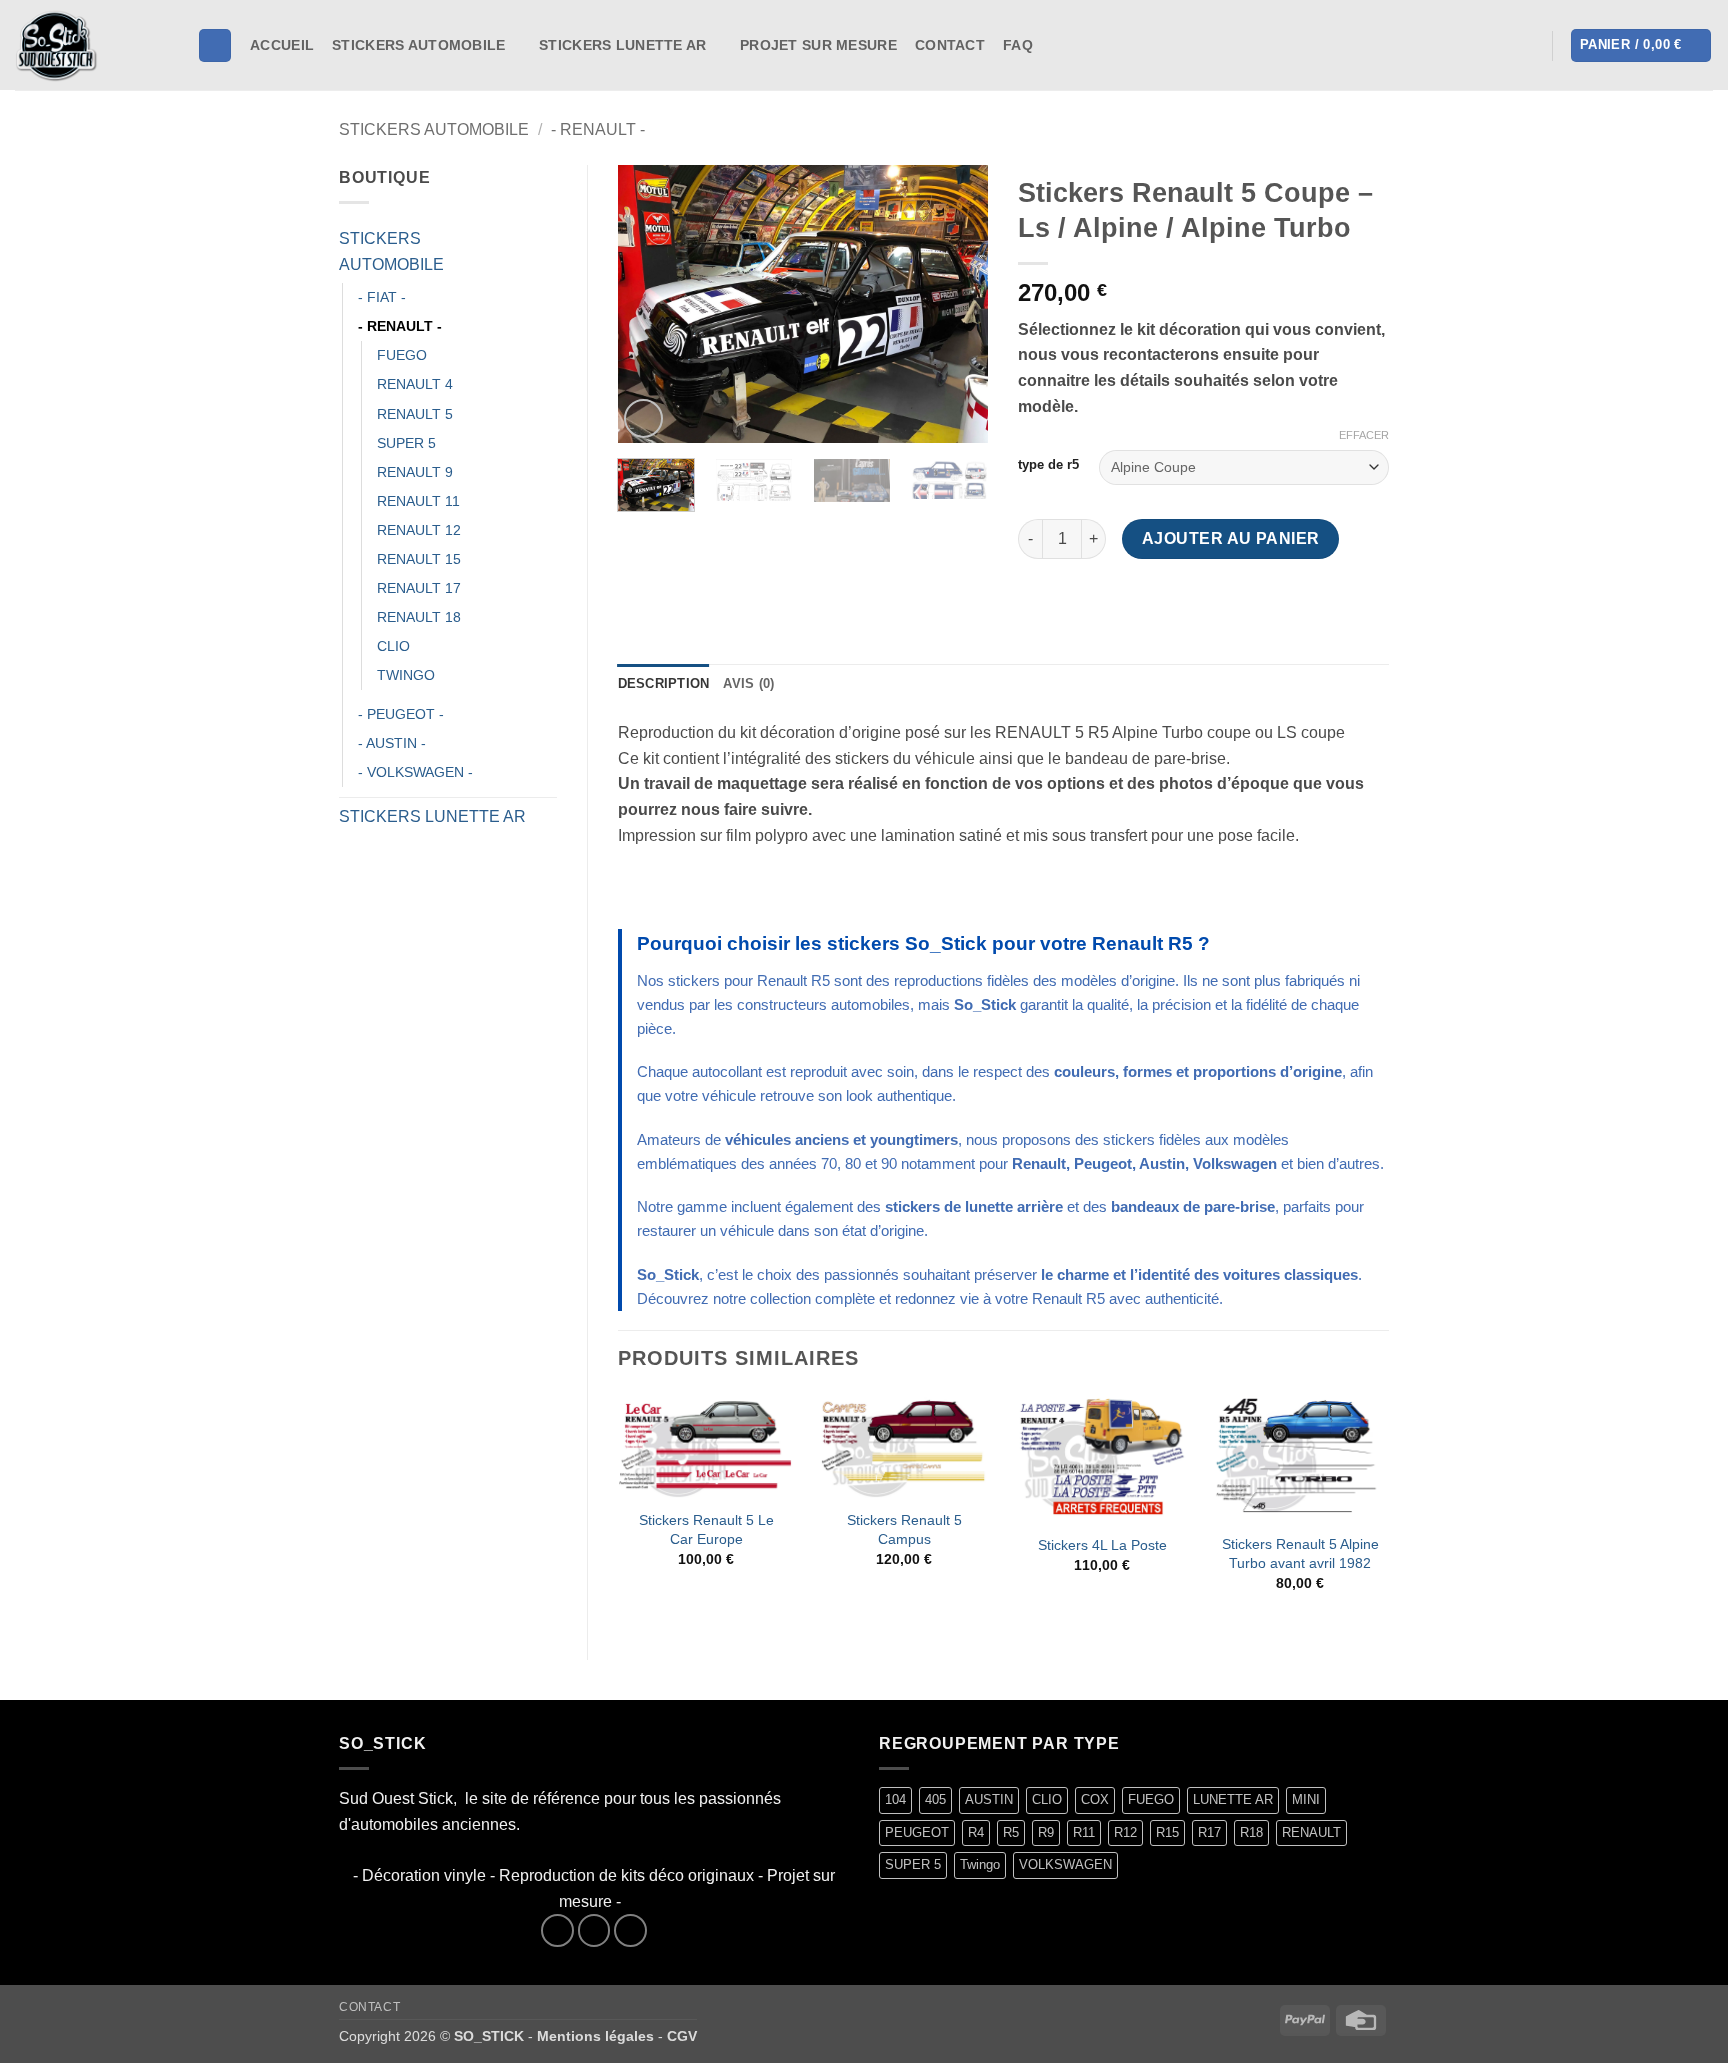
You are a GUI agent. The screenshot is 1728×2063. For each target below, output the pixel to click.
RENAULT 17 (419, 588)
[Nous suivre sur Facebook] (1055, 45)
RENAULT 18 (419, 617)
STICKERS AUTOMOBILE (418, 45)
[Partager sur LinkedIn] (1180, 604)
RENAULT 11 (418, 501)
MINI (1306, 1799)
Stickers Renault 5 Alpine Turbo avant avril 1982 (1300, 1553)
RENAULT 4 (415, 384)
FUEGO (402, 355)
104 (895, 1799)
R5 (1011, 1832)
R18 (1251, 1832)
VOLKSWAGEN (1065, 1864)
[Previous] (650, 304)
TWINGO (406, 675)
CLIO (393, 646)
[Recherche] (215, 45)
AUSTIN (989, 1799)
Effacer (1364, 435)
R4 (976, 1832)
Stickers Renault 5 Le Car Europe (706, 1529)
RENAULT (1311, 1832)
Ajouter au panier (1231, 538)
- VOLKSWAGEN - (415, 772)
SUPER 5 (406, 443)
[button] (1525, 46)
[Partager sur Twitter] (1072, 604)
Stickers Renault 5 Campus (904, 1529)
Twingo (980, 1864)
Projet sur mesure (818, 45)
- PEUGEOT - (401, 714)
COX (1095, 1799)
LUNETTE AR (1233, 1799)
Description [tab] (664, 683)
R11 (1084, 1832)
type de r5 (1048, 465)
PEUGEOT (917, 1832)
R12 (1125, 1832)
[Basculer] (545, 252)
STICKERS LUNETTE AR (622, 45)
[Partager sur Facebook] (1036, 604)
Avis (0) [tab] (748, 683)
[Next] (956, 304)
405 (935, 1799)
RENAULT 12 (419, 530)
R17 (1209, 1832)
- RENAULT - (598, 129)
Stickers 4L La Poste (1102, 1545)
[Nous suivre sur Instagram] (1081, 45)
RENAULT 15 (419, 559)
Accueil (282, 45)
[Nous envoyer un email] (630, 1930)
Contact (950, 45)
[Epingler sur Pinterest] (1144, 604)
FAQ (1018, 45)
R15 (1167, 1832)
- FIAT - (382, 297)
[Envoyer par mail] (1108, 604)
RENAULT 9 (415, 472)
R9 (1046, 1832)
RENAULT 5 (415, 414)
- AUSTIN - (392, 743)
